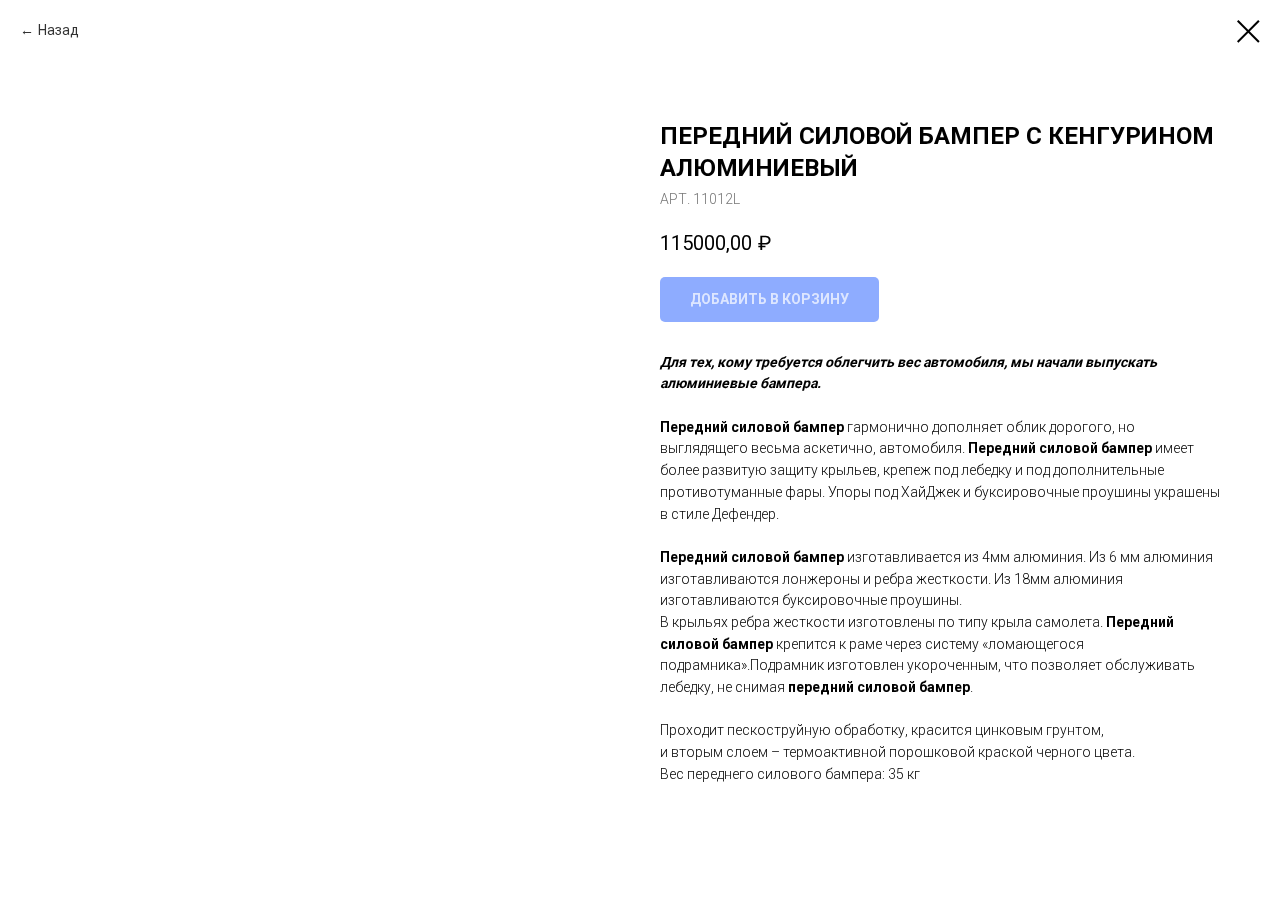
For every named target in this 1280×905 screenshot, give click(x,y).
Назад (58, 30)
